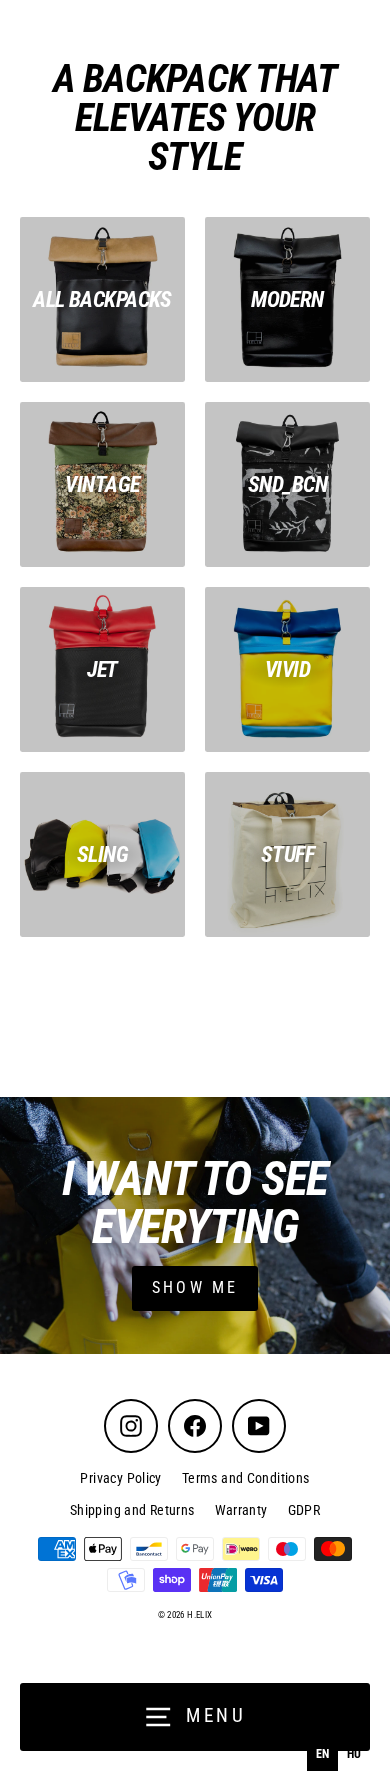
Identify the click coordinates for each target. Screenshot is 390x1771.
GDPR (304, 1510)
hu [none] (354, 1754)
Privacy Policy (120, 1478)
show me (195, 1287)
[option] (354, 1754)
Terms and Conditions (246, 1478)
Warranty (241, 1510)
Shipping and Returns (132, 1510)
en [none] (323, 1754)
